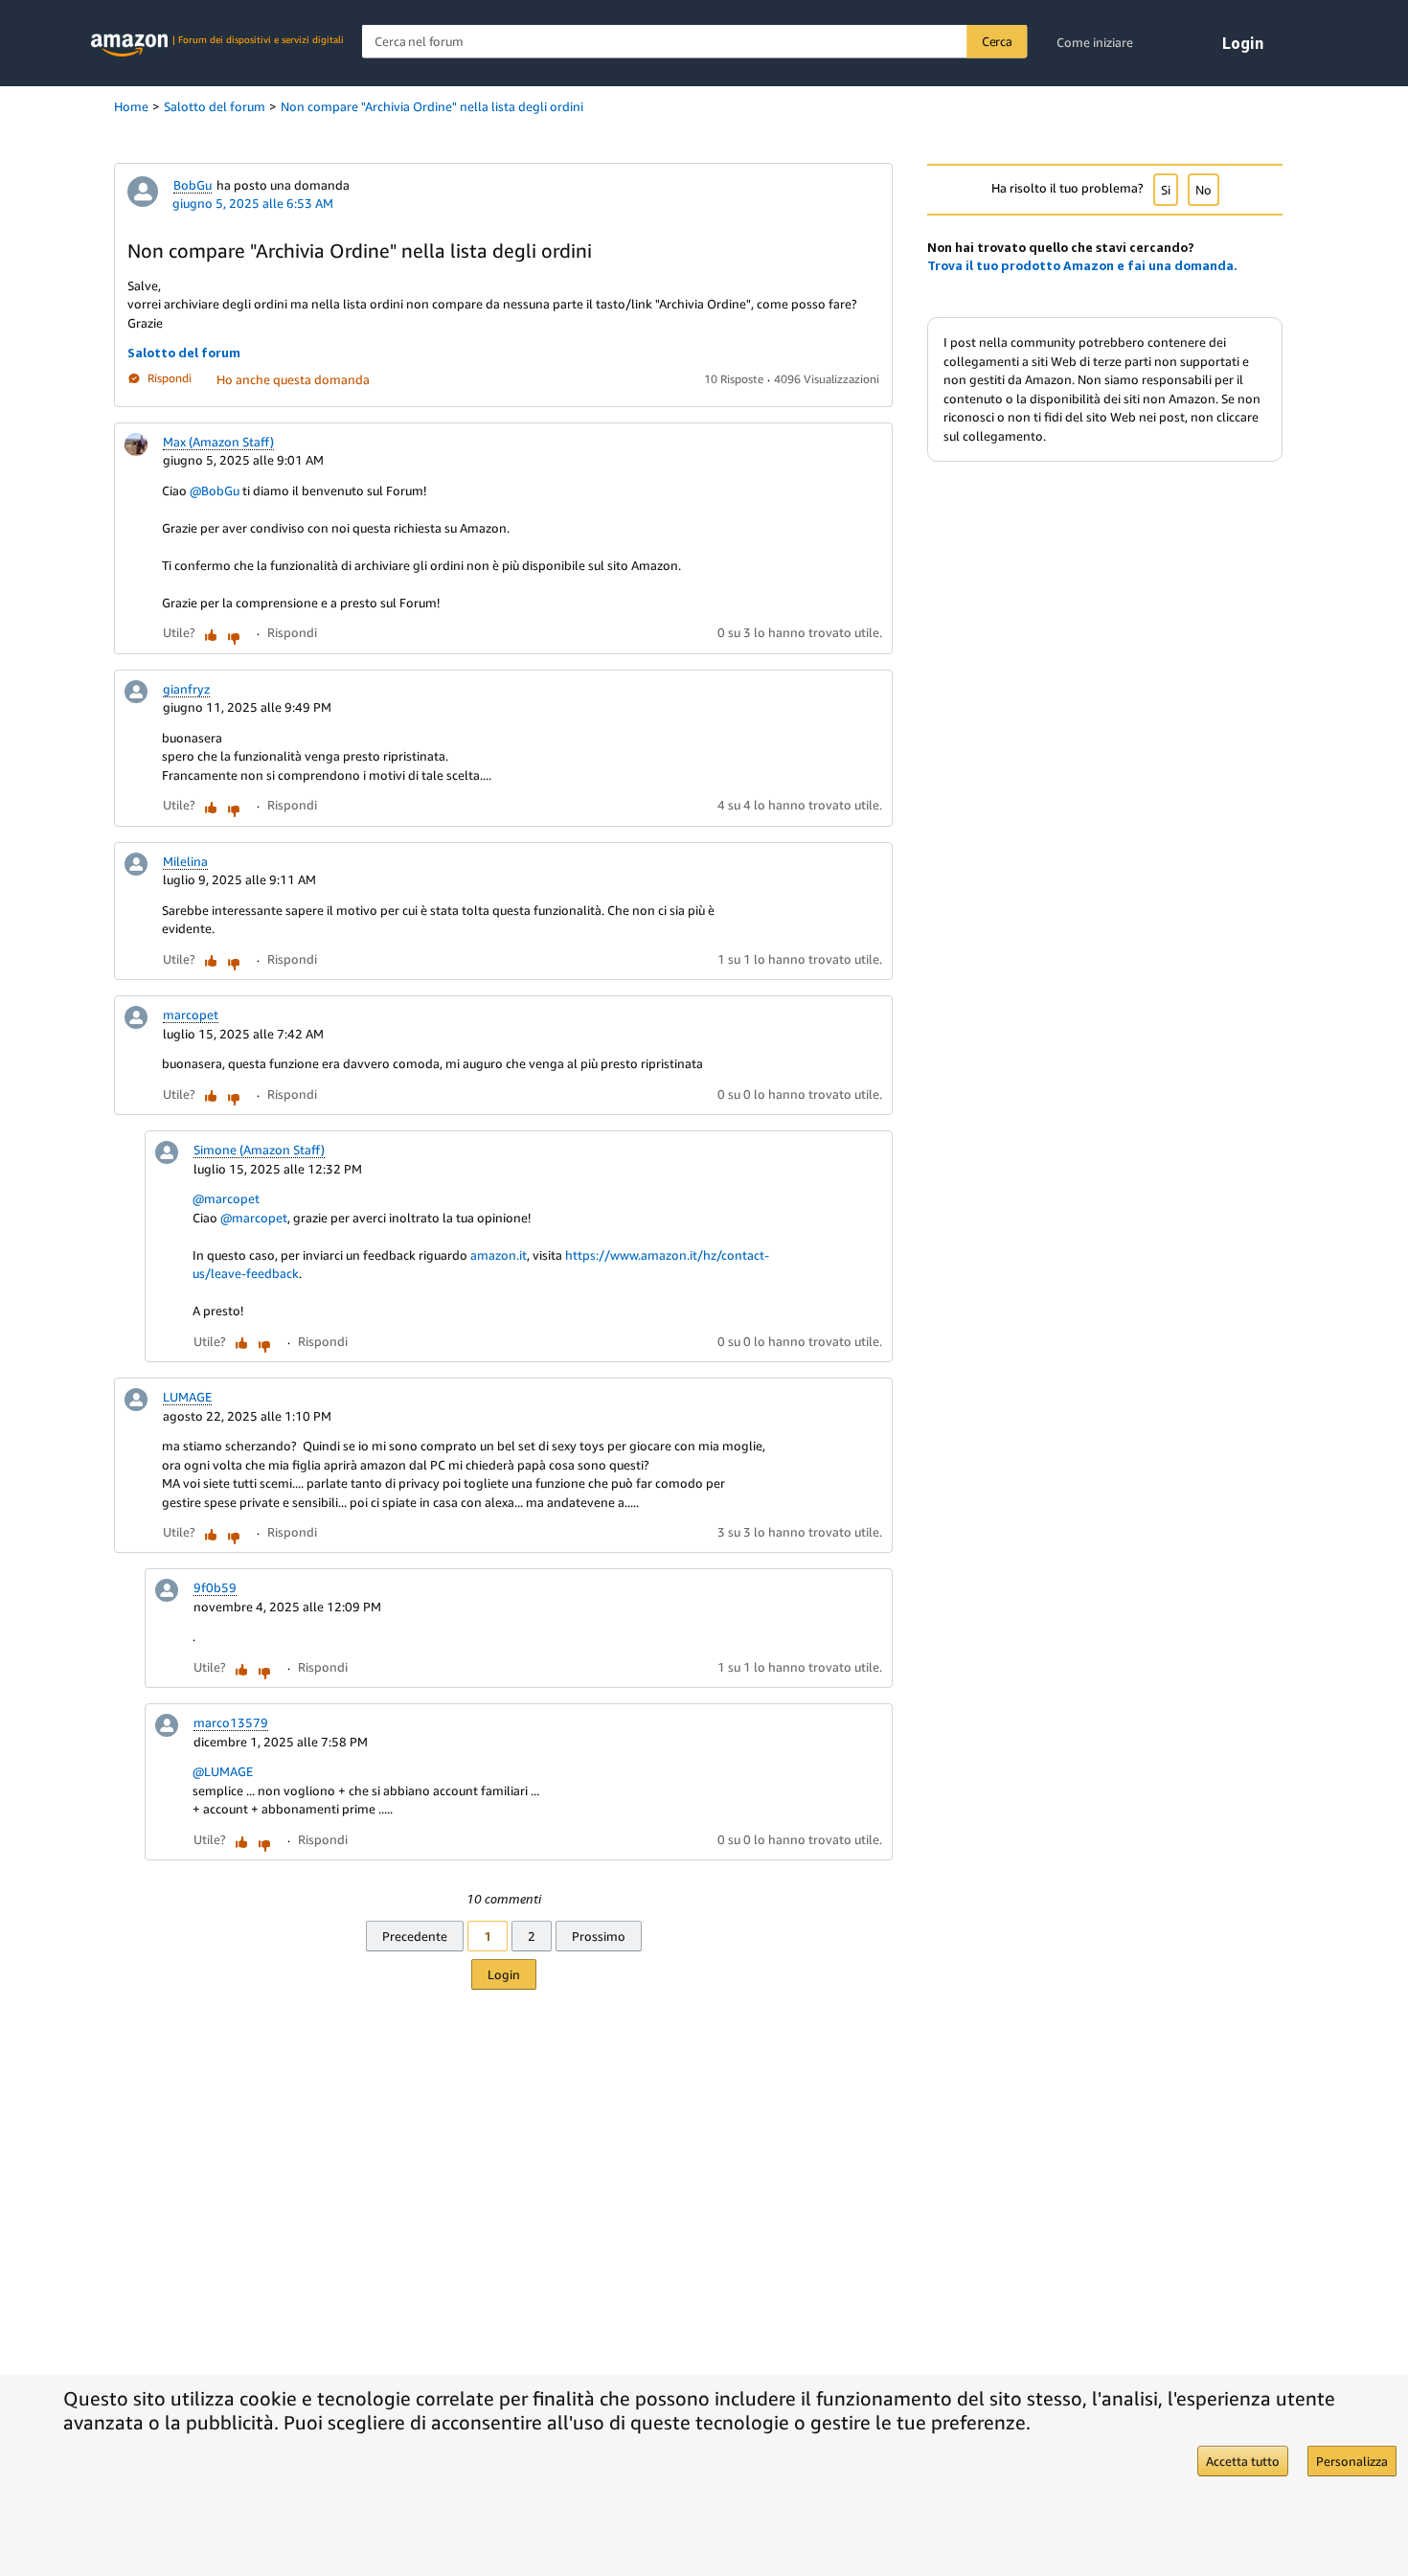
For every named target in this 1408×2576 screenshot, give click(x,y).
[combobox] (695, 42)
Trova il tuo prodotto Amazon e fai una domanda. (1082, 265)
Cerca (997, 41)
